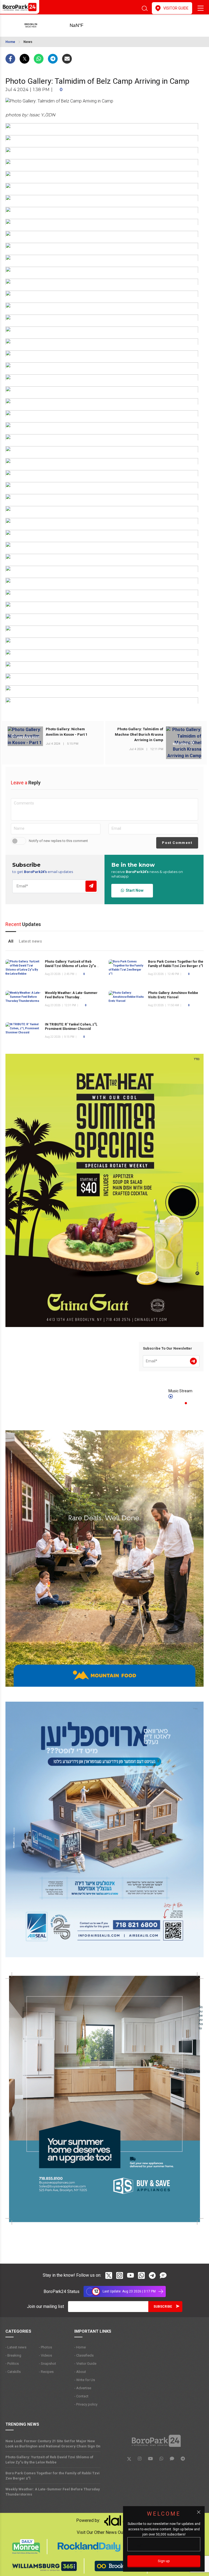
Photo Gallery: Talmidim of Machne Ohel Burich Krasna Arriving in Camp (139, 734)
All (11, 941)
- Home (80, 2347)
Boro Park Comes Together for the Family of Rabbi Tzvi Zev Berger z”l (53, 2476)
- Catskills (13, 2372)
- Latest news (16, 2347)
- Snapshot (47, 2364)
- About (80, 2372)
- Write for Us (85, 2380)
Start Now (134, 890)
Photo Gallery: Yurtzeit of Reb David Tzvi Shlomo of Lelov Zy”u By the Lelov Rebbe (73, 966)
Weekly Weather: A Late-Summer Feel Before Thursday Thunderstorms (71, 997)
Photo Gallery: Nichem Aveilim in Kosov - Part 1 (67, 732)
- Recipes (46, 2372)
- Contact (81, 2396)
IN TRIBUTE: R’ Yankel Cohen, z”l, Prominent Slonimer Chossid (71, 1027)
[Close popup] (199, 2512)
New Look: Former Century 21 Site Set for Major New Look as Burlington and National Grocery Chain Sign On (53, 2444)
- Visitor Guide (85, 2364)
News (28, 42)
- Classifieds (84, 2355)
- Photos (45, 2347)
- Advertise (83, 2388)
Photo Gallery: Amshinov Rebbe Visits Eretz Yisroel (173, 995)
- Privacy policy (86, 2404)
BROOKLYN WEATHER (85, 26)
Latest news (30, 941)
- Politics (12, 2364)
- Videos (45, 2355)
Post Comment (177, 843)
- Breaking (13, 2355)
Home (10, 42)
